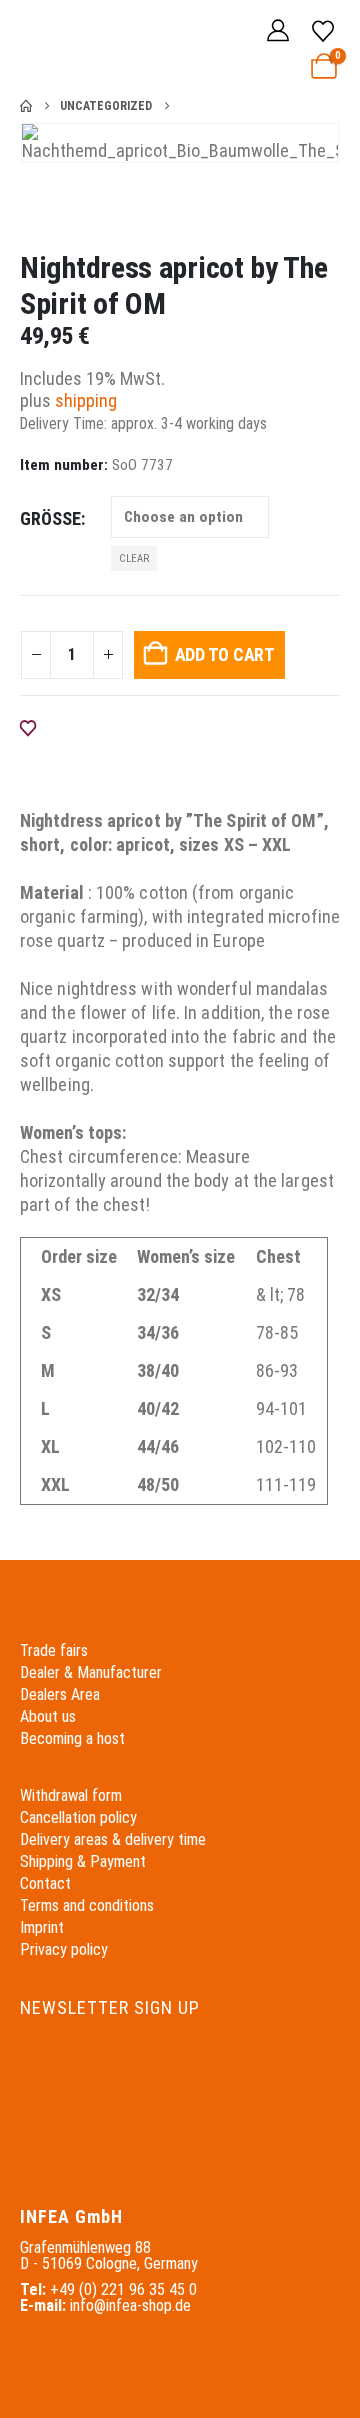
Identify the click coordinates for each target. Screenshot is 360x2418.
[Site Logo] (91, 44)
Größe (50, 518)
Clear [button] (134, 558)
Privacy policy (64, 1949)
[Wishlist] (323, 31)
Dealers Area (60, 1694)
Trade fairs (54, 1650)
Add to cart (225, 654)
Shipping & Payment (83, 1861)
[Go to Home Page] (26, 106)
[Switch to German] (186, 31)
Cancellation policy (78, 1817)
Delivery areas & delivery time (113, 1839)
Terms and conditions (87, 1905)
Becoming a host (72, 1738)
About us (48, 1716)
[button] (34, 45)
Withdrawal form (71, 1795)
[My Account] (278, 31)
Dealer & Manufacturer (91, 1672)
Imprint (42, 1927)
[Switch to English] (224, 31)
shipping (86, 400)
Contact (45, 1883)
